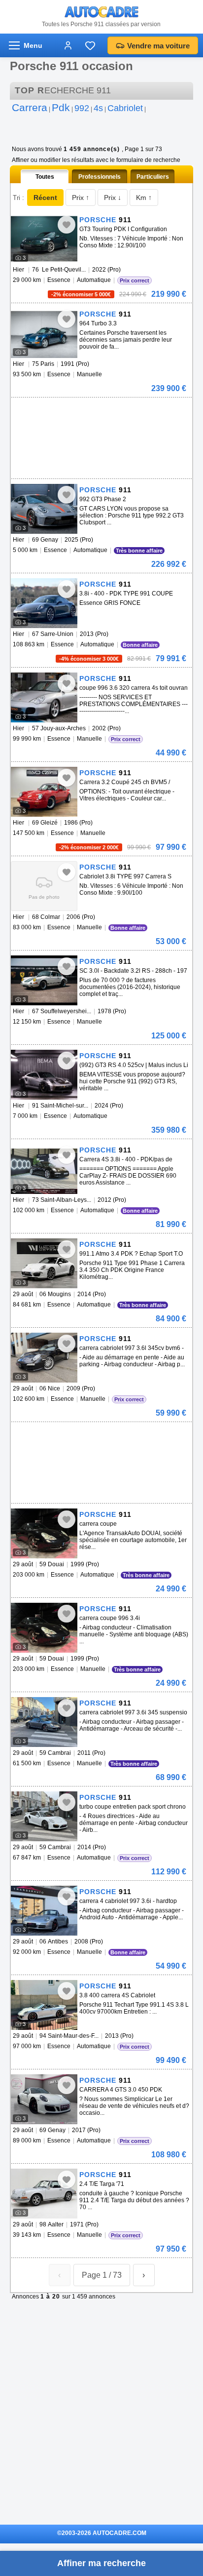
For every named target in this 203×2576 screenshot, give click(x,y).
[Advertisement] (100, 412)
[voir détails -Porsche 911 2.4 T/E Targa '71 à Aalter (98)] (44, 2194)
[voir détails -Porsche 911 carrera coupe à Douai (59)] (44, 1533)
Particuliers (153, 177)
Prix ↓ (113, 198)
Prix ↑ (81, 198)
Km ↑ (144, 198)
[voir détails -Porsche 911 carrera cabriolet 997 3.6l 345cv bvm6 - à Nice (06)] (44, 1358)
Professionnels (100, 177)
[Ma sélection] (90, 45)
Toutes (45, 177)
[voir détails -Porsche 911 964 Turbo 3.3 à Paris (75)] (44, 333)
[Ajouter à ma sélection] (67, 225)
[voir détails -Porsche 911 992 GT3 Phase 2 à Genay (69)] (44, 509)
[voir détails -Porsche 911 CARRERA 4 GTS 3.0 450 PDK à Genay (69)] (44, 2099)
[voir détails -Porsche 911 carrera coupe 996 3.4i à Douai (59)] (44, 1628)
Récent (45, 198)
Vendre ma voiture (158, 46)
